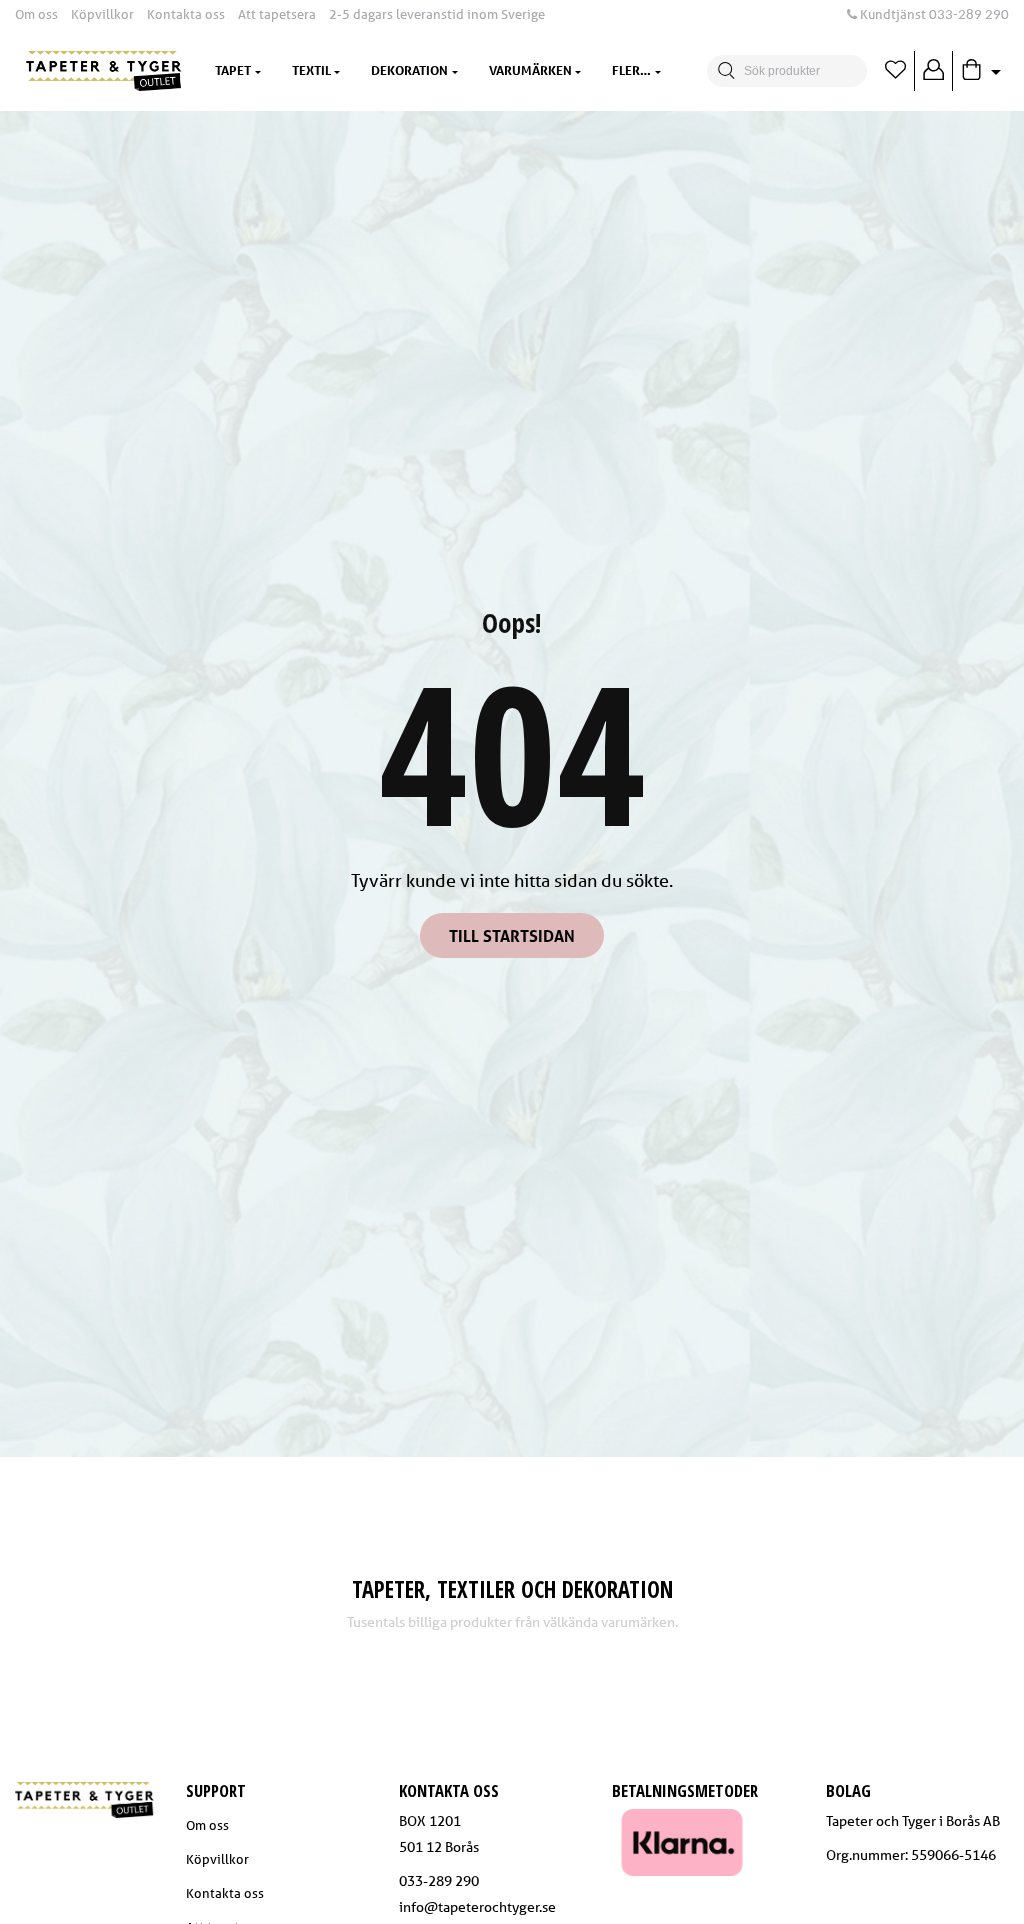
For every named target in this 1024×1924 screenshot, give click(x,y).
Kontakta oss (186, 14)
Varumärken (530, 70)
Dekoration (409, 70)
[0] (896, 71)
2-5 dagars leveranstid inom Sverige (437, 14)
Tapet (233, 70)
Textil (311, 70)
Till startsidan (512, 935)
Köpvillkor (102, 14)
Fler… (631, 70)
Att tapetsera (277, 14)
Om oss (36, 14)
